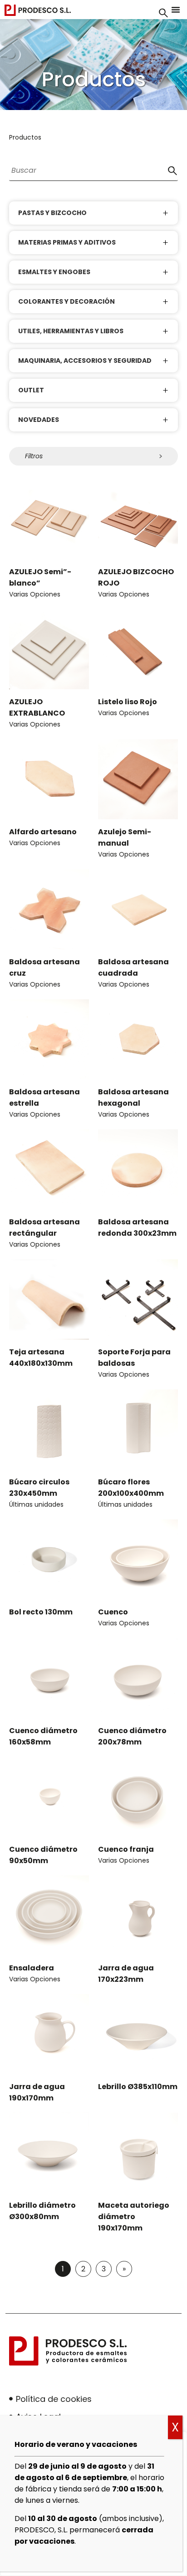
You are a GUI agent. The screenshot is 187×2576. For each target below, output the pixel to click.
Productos (25, 137)
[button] (176, 10)
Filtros (34, 456)
